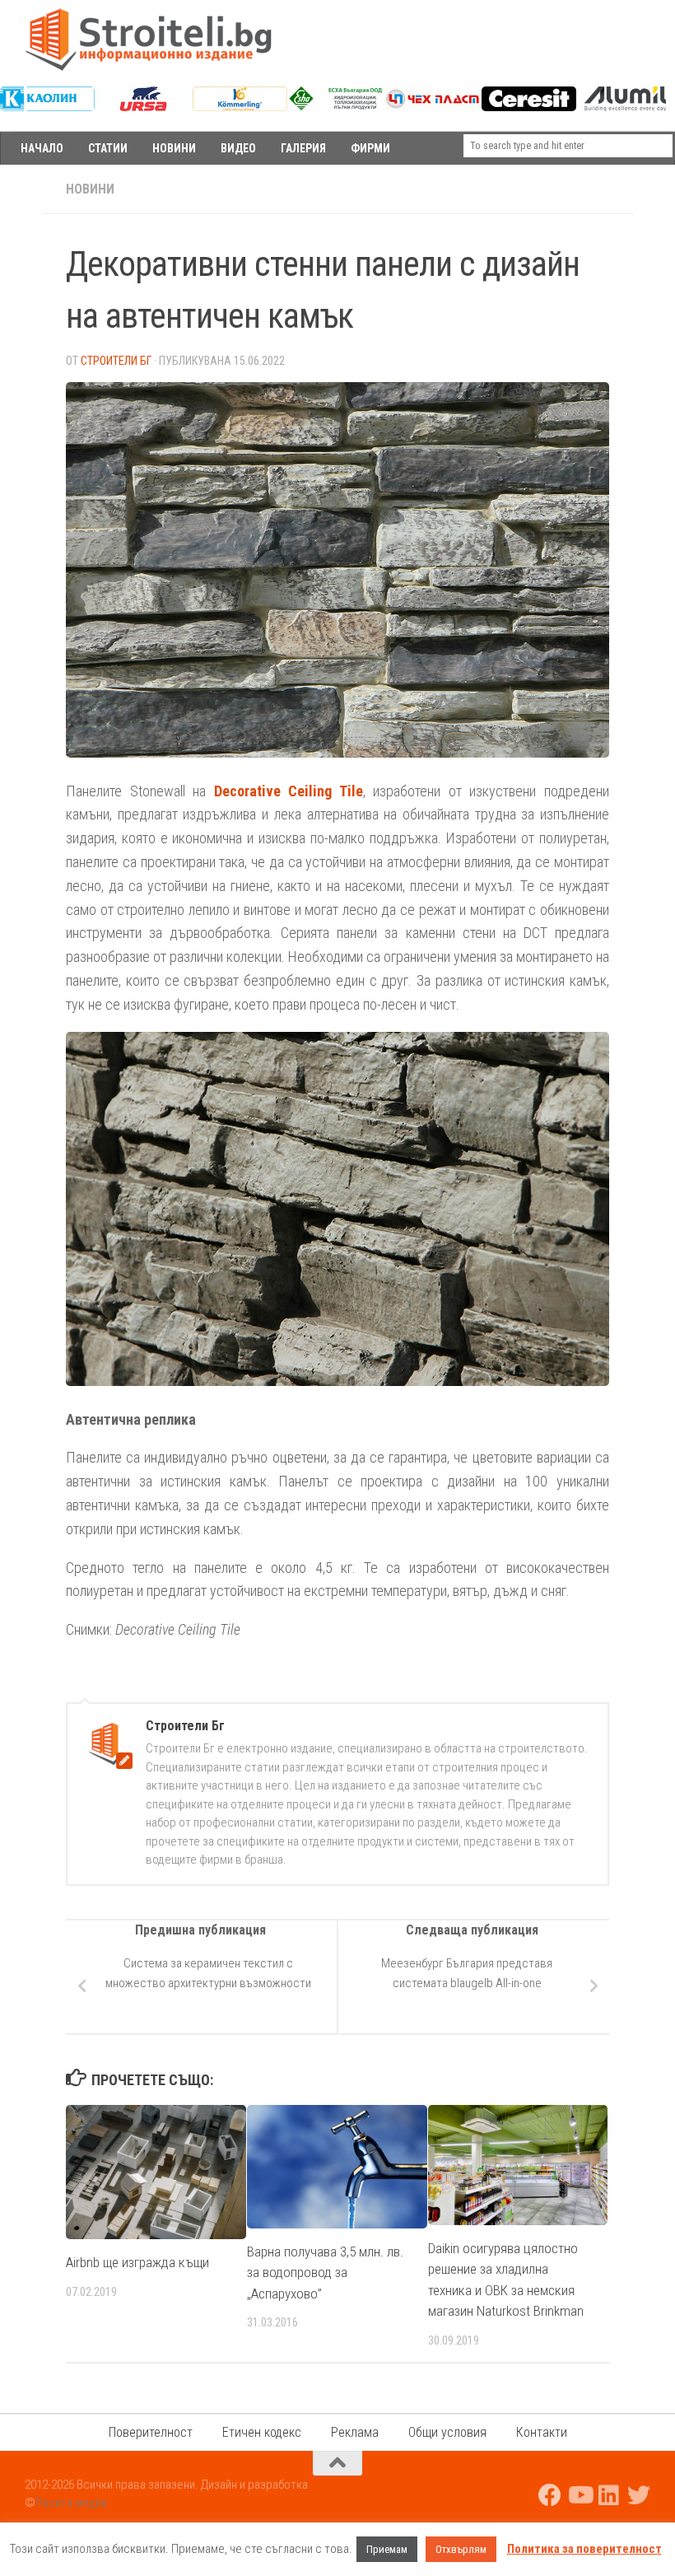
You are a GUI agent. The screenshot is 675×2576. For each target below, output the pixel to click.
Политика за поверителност (584, 2549)
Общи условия (447, 2432)
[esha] (336, 106)
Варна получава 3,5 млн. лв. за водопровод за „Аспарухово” (325, 2273)
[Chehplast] (433, 107)
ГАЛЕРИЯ (303, 148)
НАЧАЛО (42, 148)
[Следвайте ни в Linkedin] (609, 2495)
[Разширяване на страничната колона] (21, 189)
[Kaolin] (47, 107)
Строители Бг (116, 361)
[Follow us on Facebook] (550, 2495)
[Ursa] (144, 107)
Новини (90, 189)
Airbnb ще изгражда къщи (137, 2262)
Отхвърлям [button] (461, 2549)
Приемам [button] (387, 2549)
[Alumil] (625, 107)
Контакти (542, 2432)
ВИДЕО (238, 148)
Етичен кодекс (262, 2432)
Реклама (355, 2432)
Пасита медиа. (73, 2503)
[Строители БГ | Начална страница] (148, 40)
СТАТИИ (108, 148)
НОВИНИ (174, 148)
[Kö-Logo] (240, 107)
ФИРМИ (370, 148)
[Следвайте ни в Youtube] (580, 2495)
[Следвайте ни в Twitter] (639, 2495)
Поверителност (151, 2432)
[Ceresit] (529, 107)
